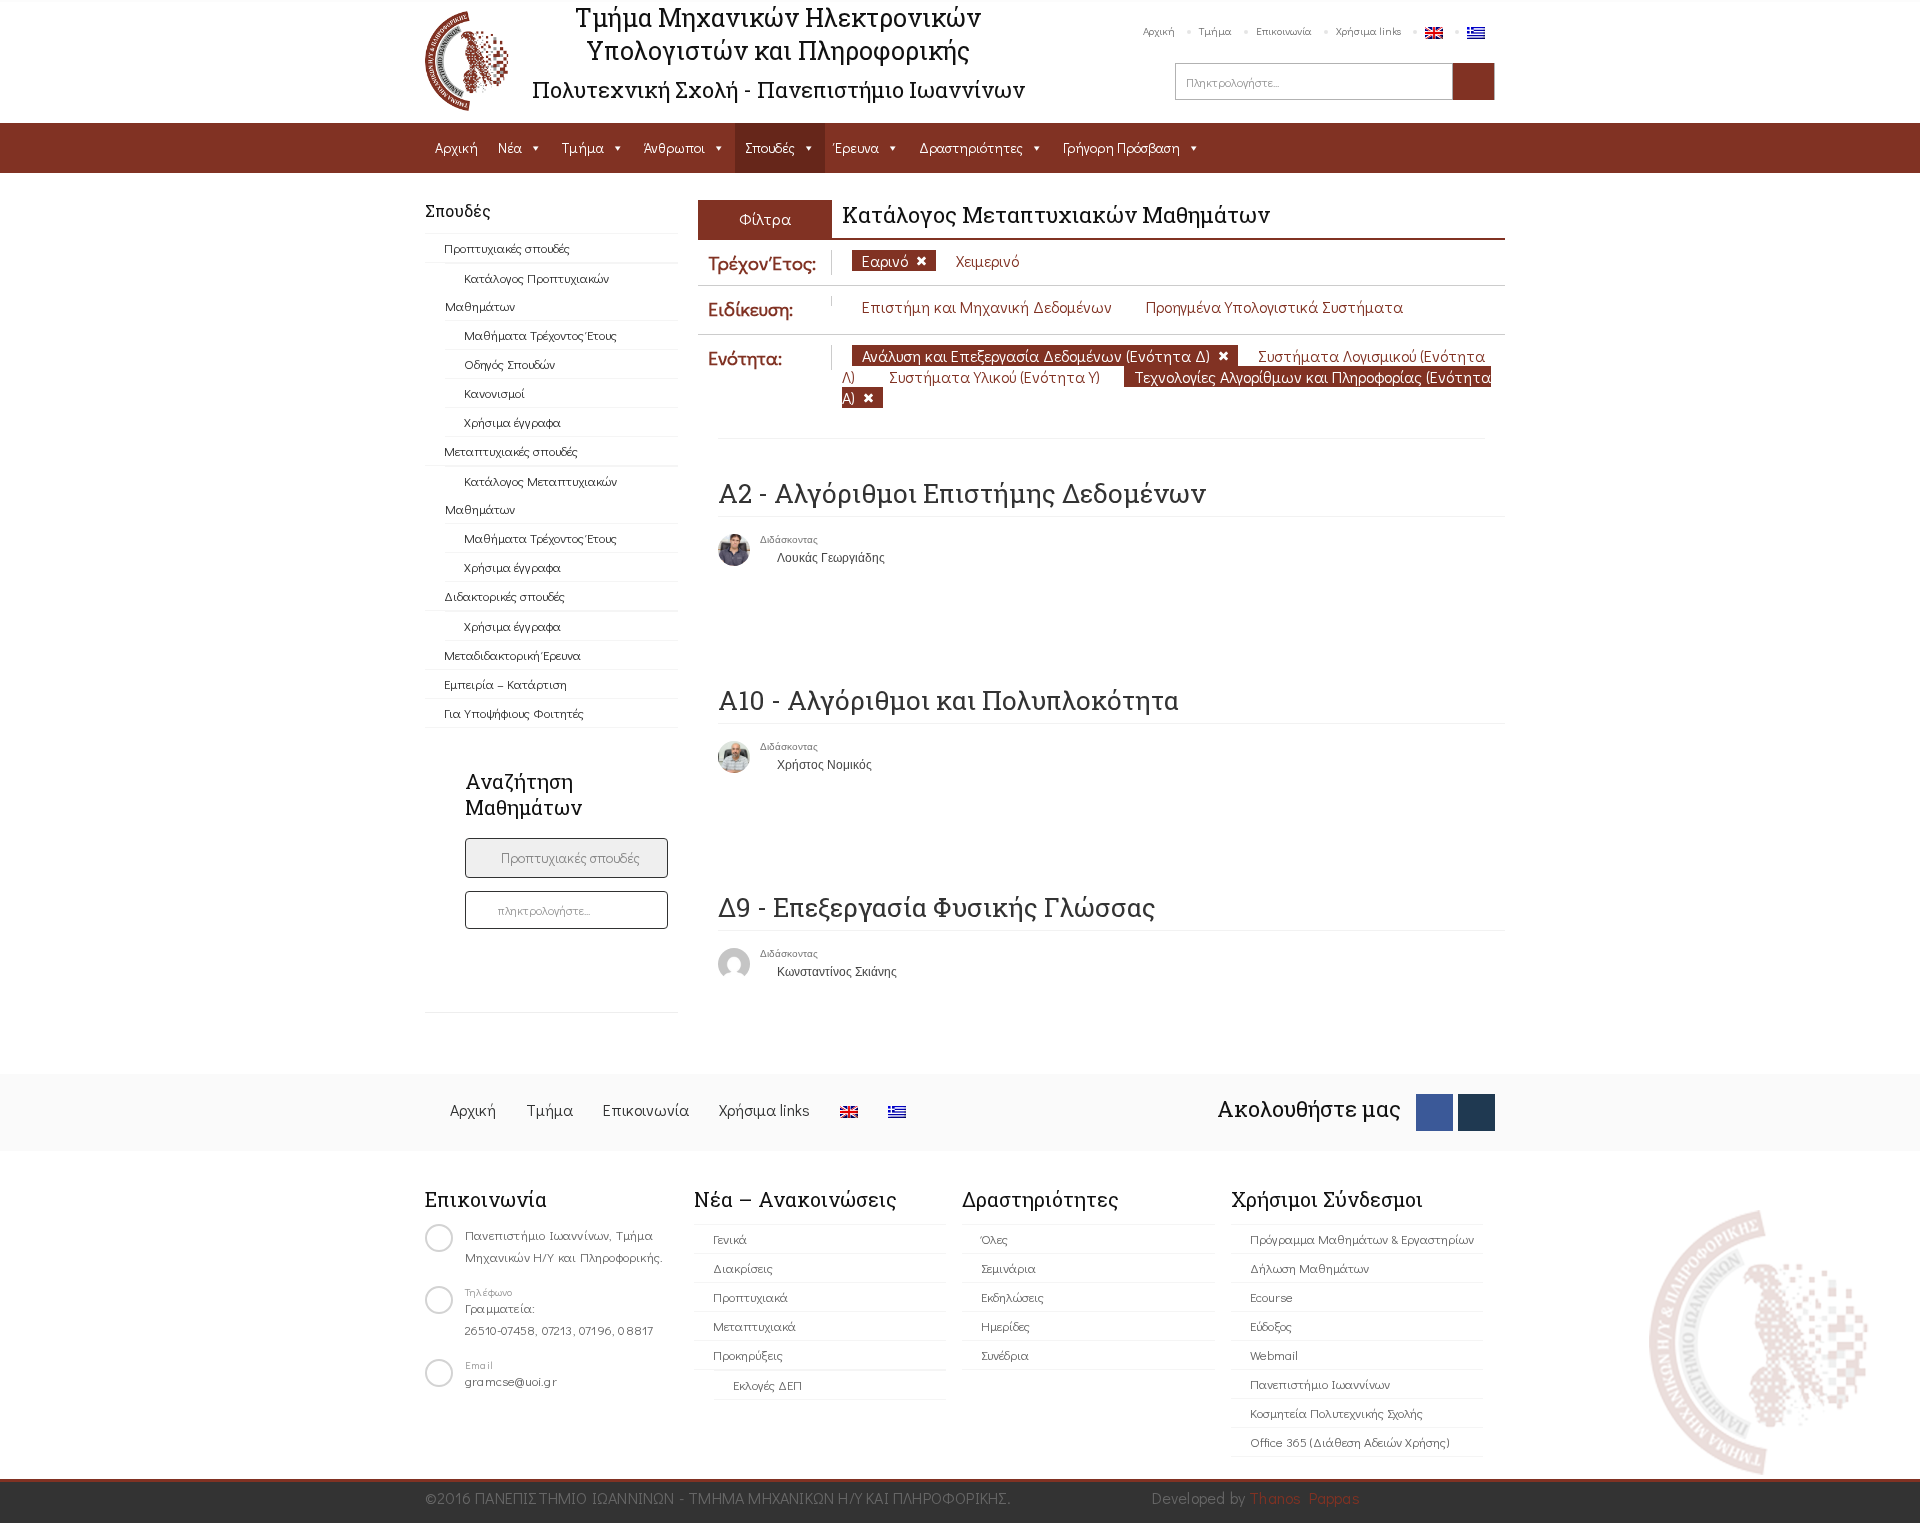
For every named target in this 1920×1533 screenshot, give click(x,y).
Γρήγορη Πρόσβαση (1121, 147)
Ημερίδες (1005, 1325)
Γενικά (730, 1238)
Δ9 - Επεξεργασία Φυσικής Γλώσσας (937, 907)
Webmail (1274, 1354)
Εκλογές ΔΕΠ (767, 1384)
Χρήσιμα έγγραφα (512, 421)
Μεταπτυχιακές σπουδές (511, 450)
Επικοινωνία (1284, 30)
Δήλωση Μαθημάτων (1309, 1267)
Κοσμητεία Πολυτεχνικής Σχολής (1336, 1412)
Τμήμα (1215, 30)
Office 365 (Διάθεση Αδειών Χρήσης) (1349, 1441)
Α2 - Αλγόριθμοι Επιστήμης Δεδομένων (962, 493)
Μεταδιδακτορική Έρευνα (512, 654)
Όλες (994, 1238)
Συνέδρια (1005, 1354)
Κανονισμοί (494, 392)
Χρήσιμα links (1368, 30)
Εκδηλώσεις (1012, 1296)
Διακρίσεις (743, 1267)
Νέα (510, 147)
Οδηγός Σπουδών (509, 363)
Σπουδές (770, 147)
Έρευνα (857, 147)
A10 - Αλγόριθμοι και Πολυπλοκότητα (948, 700)
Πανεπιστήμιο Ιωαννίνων (1320, 1383)
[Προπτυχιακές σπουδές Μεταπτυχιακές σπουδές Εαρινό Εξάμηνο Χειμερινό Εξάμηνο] (566, 858)
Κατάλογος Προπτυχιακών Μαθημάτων (527, 291)
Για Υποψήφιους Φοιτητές (514, 712)
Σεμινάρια (1008, 1267)
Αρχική (1159, 30)
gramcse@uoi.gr (511, 1380)
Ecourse (1271, 1296)
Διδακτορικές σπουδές (504, 595)
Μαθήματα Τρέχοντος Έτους (540, 334)
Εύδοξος (1271, 1325)
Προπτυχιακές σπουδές (507, 247)
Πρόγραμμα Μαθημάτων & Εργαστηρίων (1362, 1238)
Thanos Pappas (1304, 1497)
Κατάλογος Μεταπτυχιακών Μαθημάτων (531, 494)
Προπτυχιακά (750, 1296)
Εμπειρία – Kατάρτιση (505, 683)
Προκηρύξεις (748, 1354)
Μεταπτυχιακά (754, 1325)
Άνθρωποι (674, 147)
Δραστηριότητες (971, 147)
